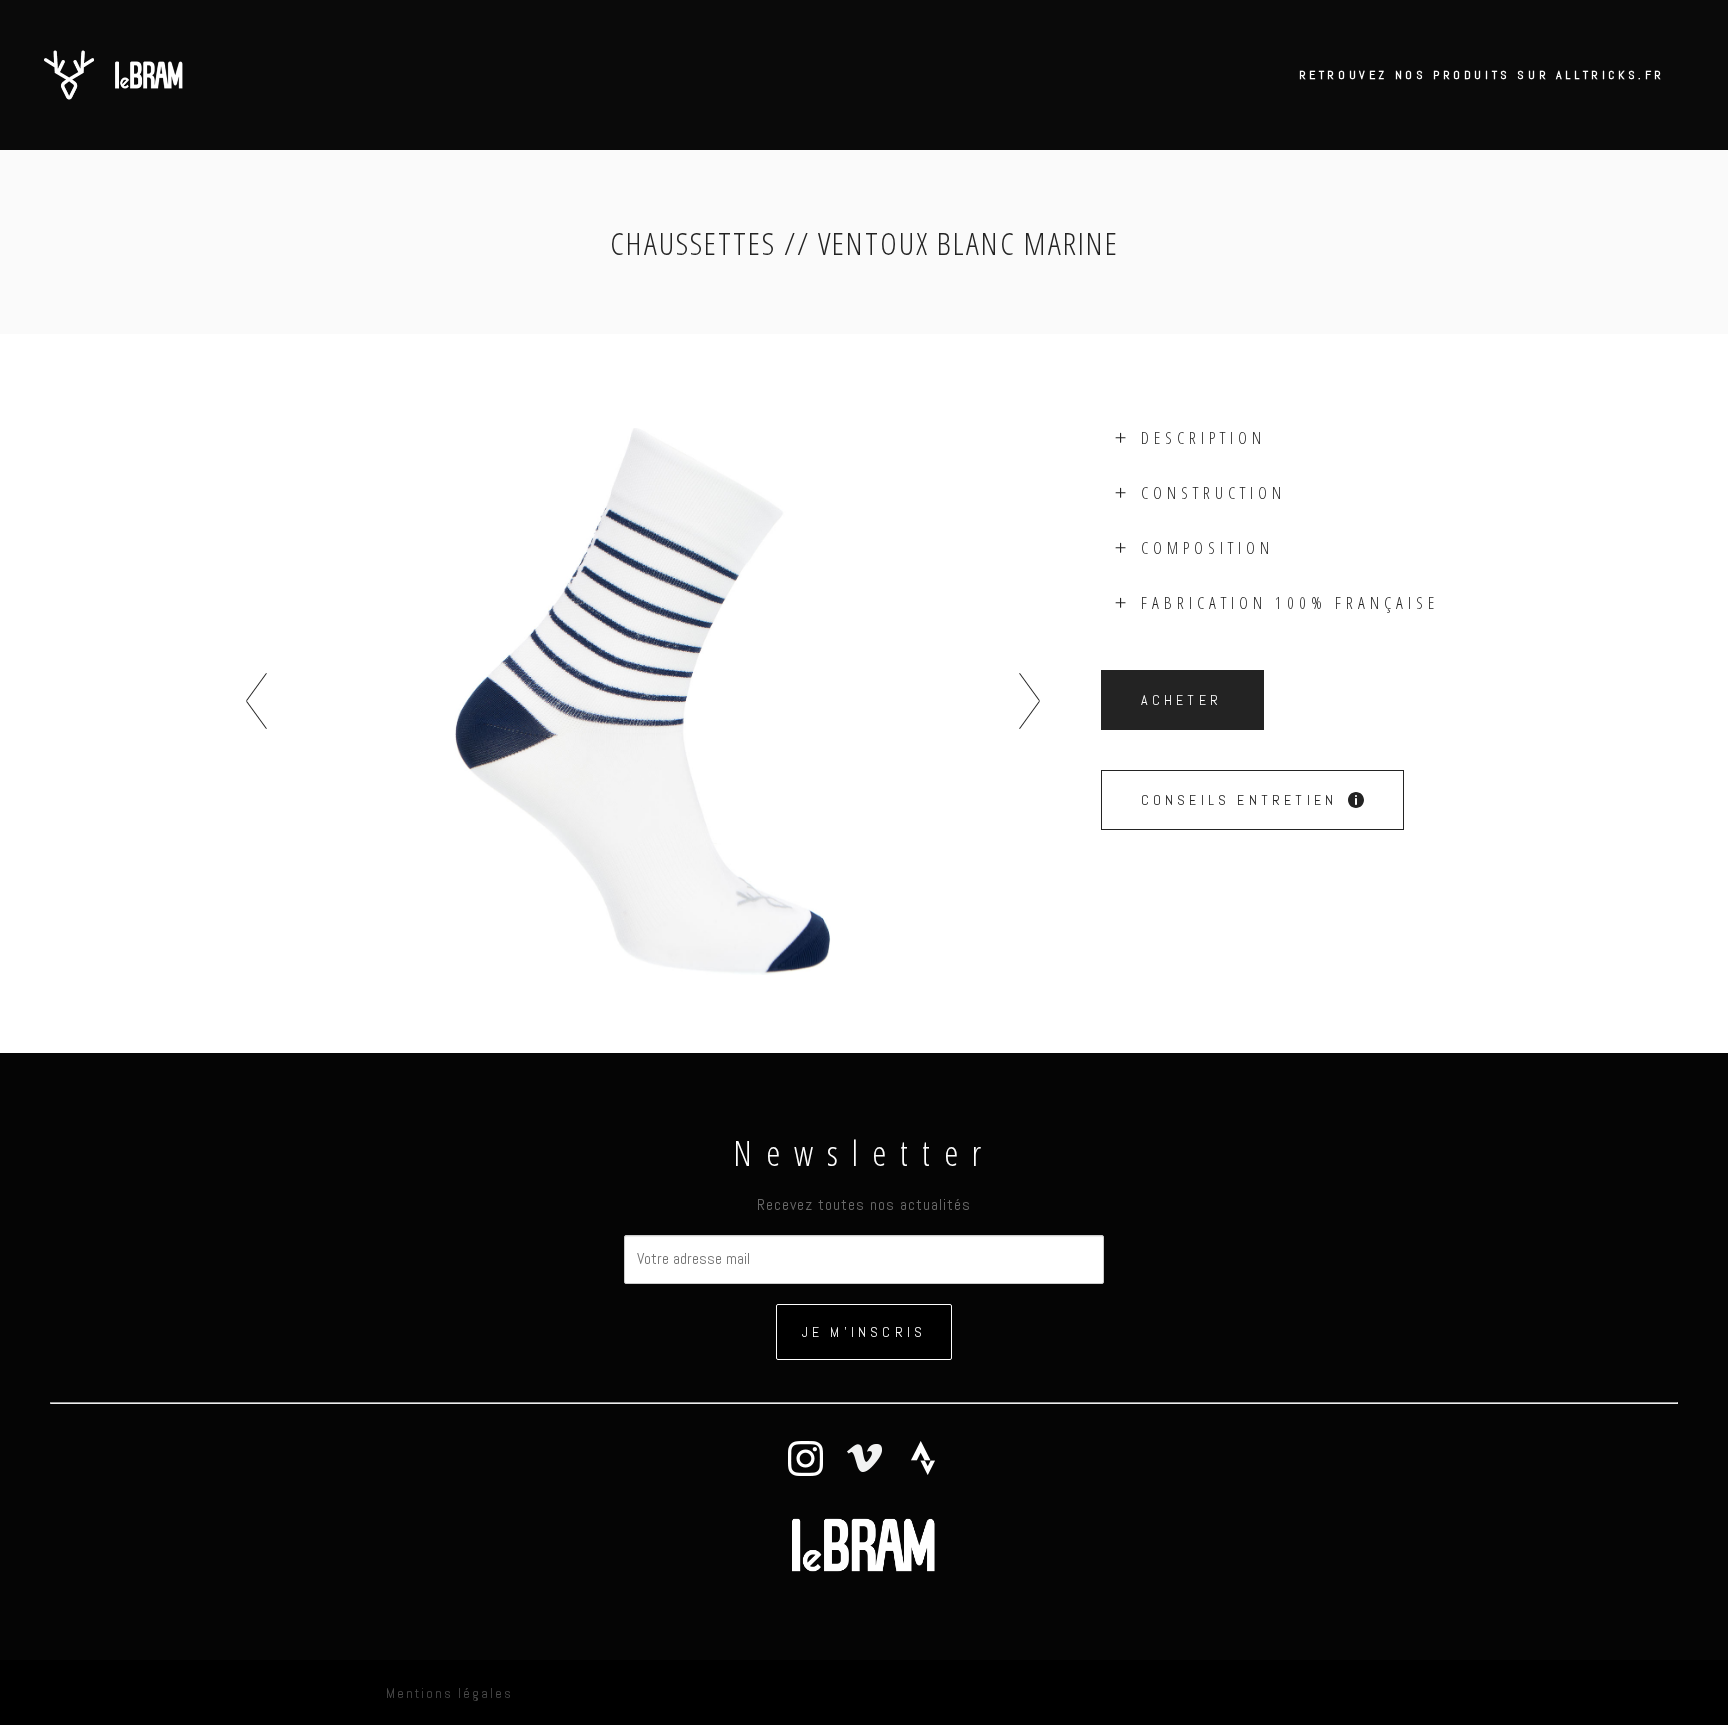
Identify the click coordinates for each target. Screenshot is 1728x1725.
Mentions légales (449, 1693)
